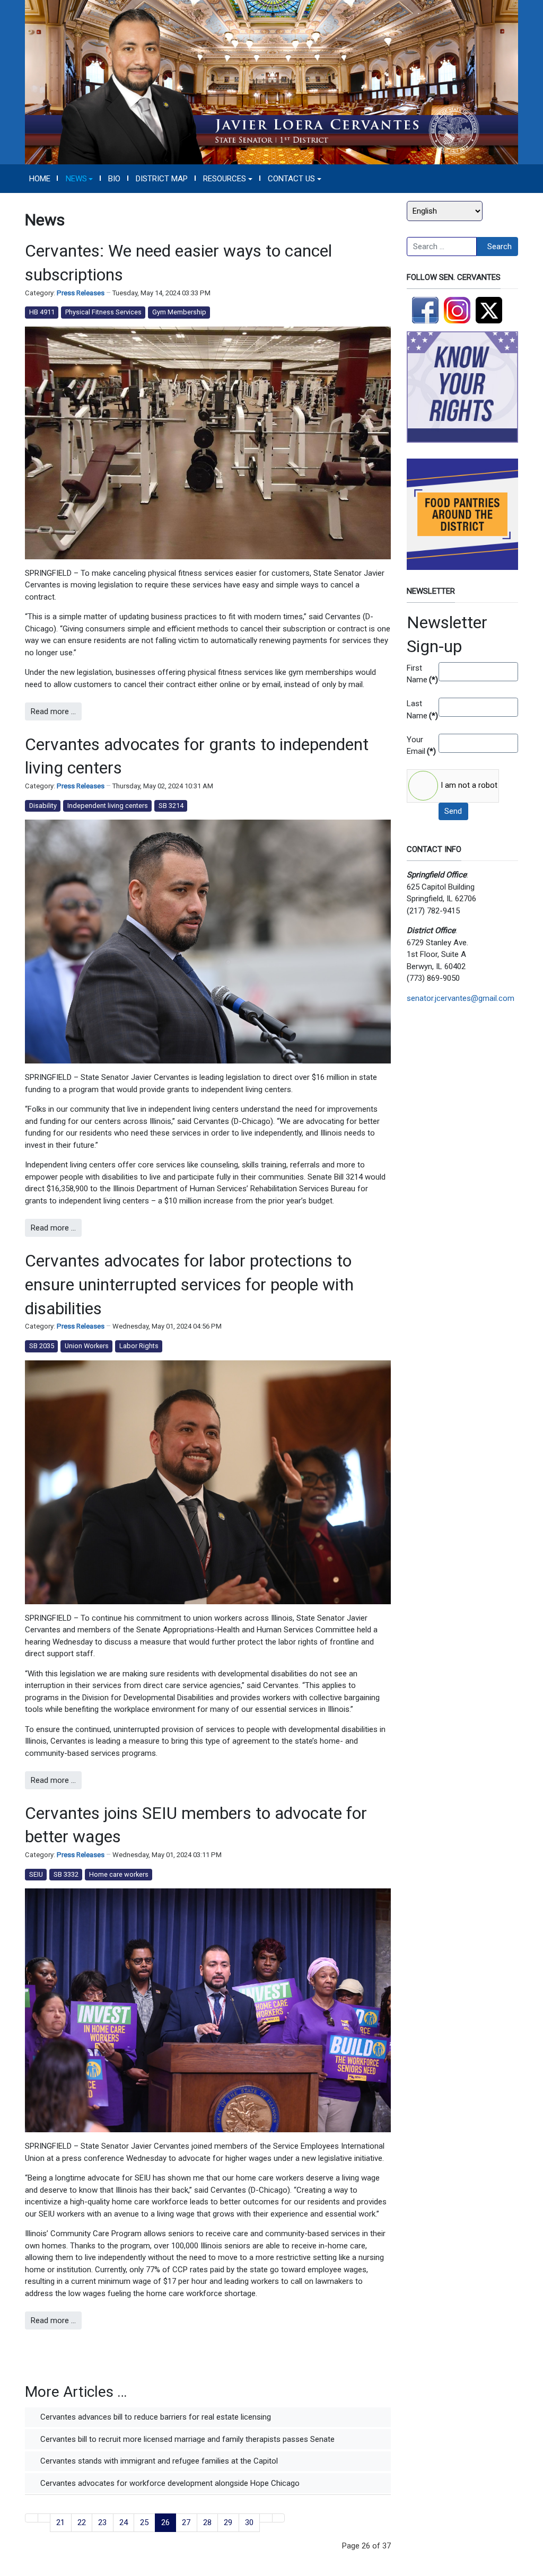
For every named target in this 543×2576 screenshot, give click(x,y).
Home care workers (119, 1874)
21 (60, 2522)
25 (144, 2522)
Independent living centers (108, 806)
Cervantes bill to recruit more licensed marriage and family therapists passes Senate (186, 2439)
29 (228, 2522)
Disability (43, 806)
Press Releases (81, 293)
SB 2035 (42, 1346)
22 (82, 2522)
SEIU (36, 1874)
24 (124, 2522)
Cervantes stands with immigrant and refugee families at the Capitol (158, 2461)
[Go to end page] (279, 2518)
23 (102, 2522)
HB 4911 (42, 312)
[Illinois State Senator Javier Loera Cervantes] (271, 82)
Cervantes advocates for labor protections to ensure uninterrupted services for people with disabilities (189, 1285)
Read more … (53, 711)
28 (207, 2522)
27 (186, 2522)
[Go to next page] (266, 2518)
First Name (419, 674)
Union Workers (87, 1346)
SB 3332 (66, 1874)
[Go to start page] (32, 2518)
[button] (79, 179)
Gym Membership (179, 312)
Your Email (419, 746)
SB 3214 (171, 806)
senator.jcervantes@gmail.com (461, 998)
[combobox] (442, 247)
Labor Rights (139, 1346)
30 (249, 2522)
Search (500, 247)
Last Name (419, 710)
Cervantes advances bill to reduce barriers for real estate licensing (155, 2417)
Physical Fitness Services (103, 312)
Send (453, 811)
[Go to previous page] (44, 2518)
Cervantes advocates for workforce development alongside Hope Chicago (169, 2483)
